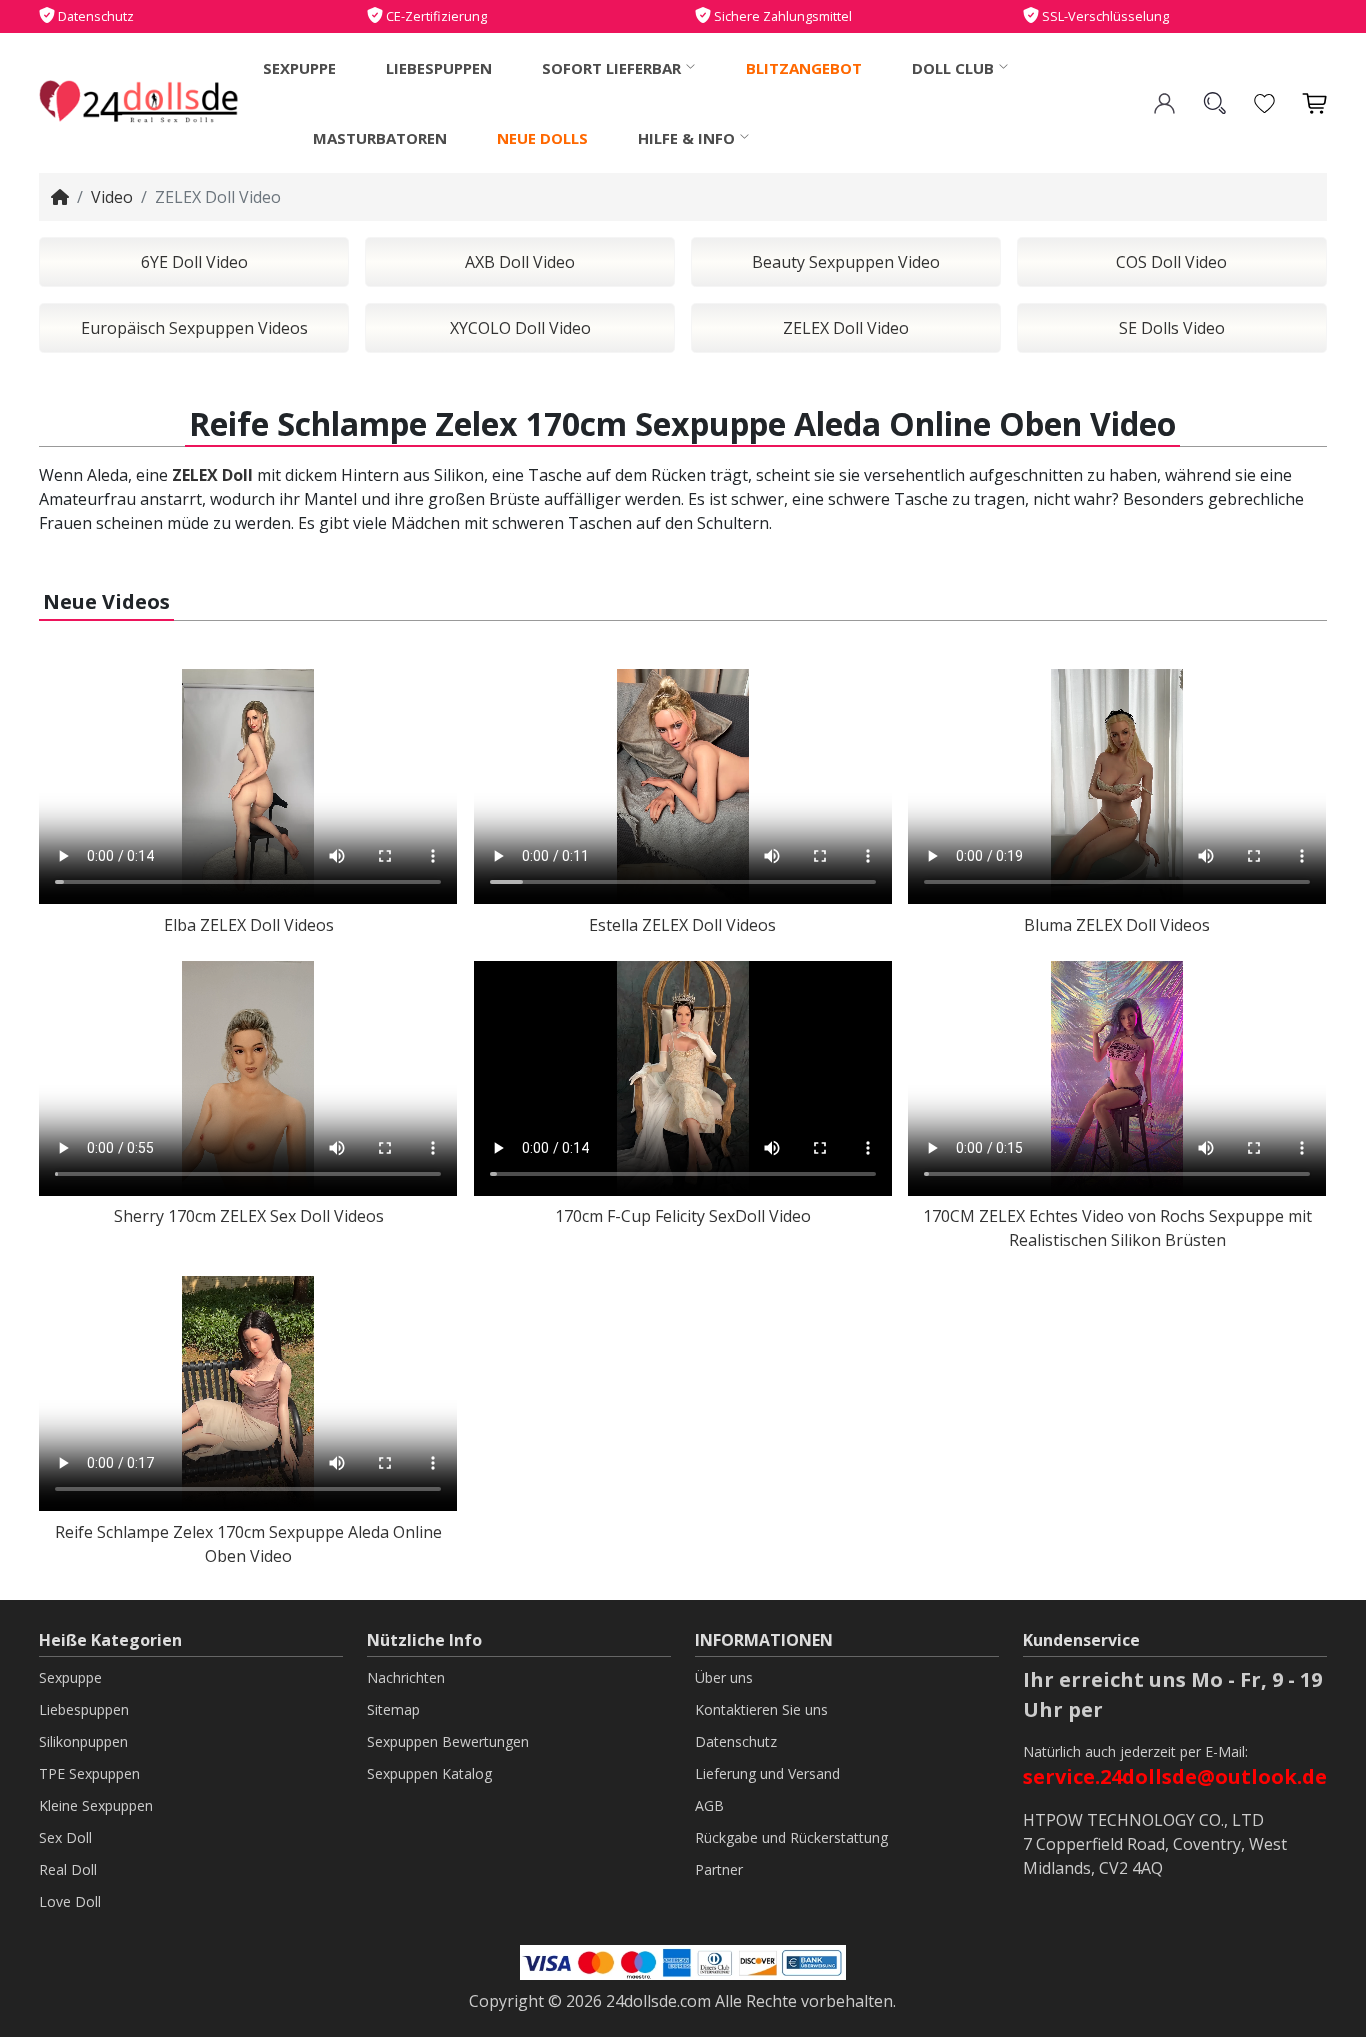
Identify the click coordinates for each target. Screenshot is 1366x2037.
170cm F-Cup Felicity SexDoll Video (683, 1216)
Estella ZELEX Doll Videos (682, 925)
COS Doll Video (1171, 262)
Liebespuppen (439, 68)
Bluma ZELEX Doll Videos (1117, 925)
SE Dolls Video (1172, 328)
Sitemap (393, 1709)
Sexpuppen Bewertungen (448, 1741)
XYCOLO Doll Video (520, 328)
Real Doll (68, 1869)
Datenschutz (736, 1741)
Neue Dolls (542, 138)
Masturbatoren (380, 138)
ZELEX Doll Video (846, 328)
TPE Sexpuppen (89, 1773)
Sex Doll (65, 1837)
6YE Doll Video (194, 262)
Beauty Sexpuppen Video (846, 262)
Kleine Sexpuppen (96, 1805)
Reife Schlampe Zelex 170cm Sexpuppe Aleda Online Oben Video (248, 1544)
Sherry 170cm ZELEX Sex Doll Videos (249, 1216)
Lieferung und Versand (767, 1773)
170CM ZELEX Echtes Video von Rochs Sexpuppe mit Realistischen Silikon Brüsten (1117, 1228)
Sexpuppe (299, 68)
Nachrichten (406, 1677)
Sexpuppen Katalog (429, 1773)
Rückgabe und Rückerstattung (791, 1837)
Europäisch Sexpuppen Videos (194, 328)
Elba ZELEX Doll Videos (249, 925)
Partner (719, 1869)
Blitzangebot (804, 68)
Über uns (724, 1677)
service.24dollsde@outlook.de (1175, 1776)
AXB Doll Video (520, 262)
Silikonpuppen (83, 1741)
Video (112, 197)
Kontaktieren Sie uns (761, 1709)
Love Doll (70, 1901)
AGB (709, 1805)
